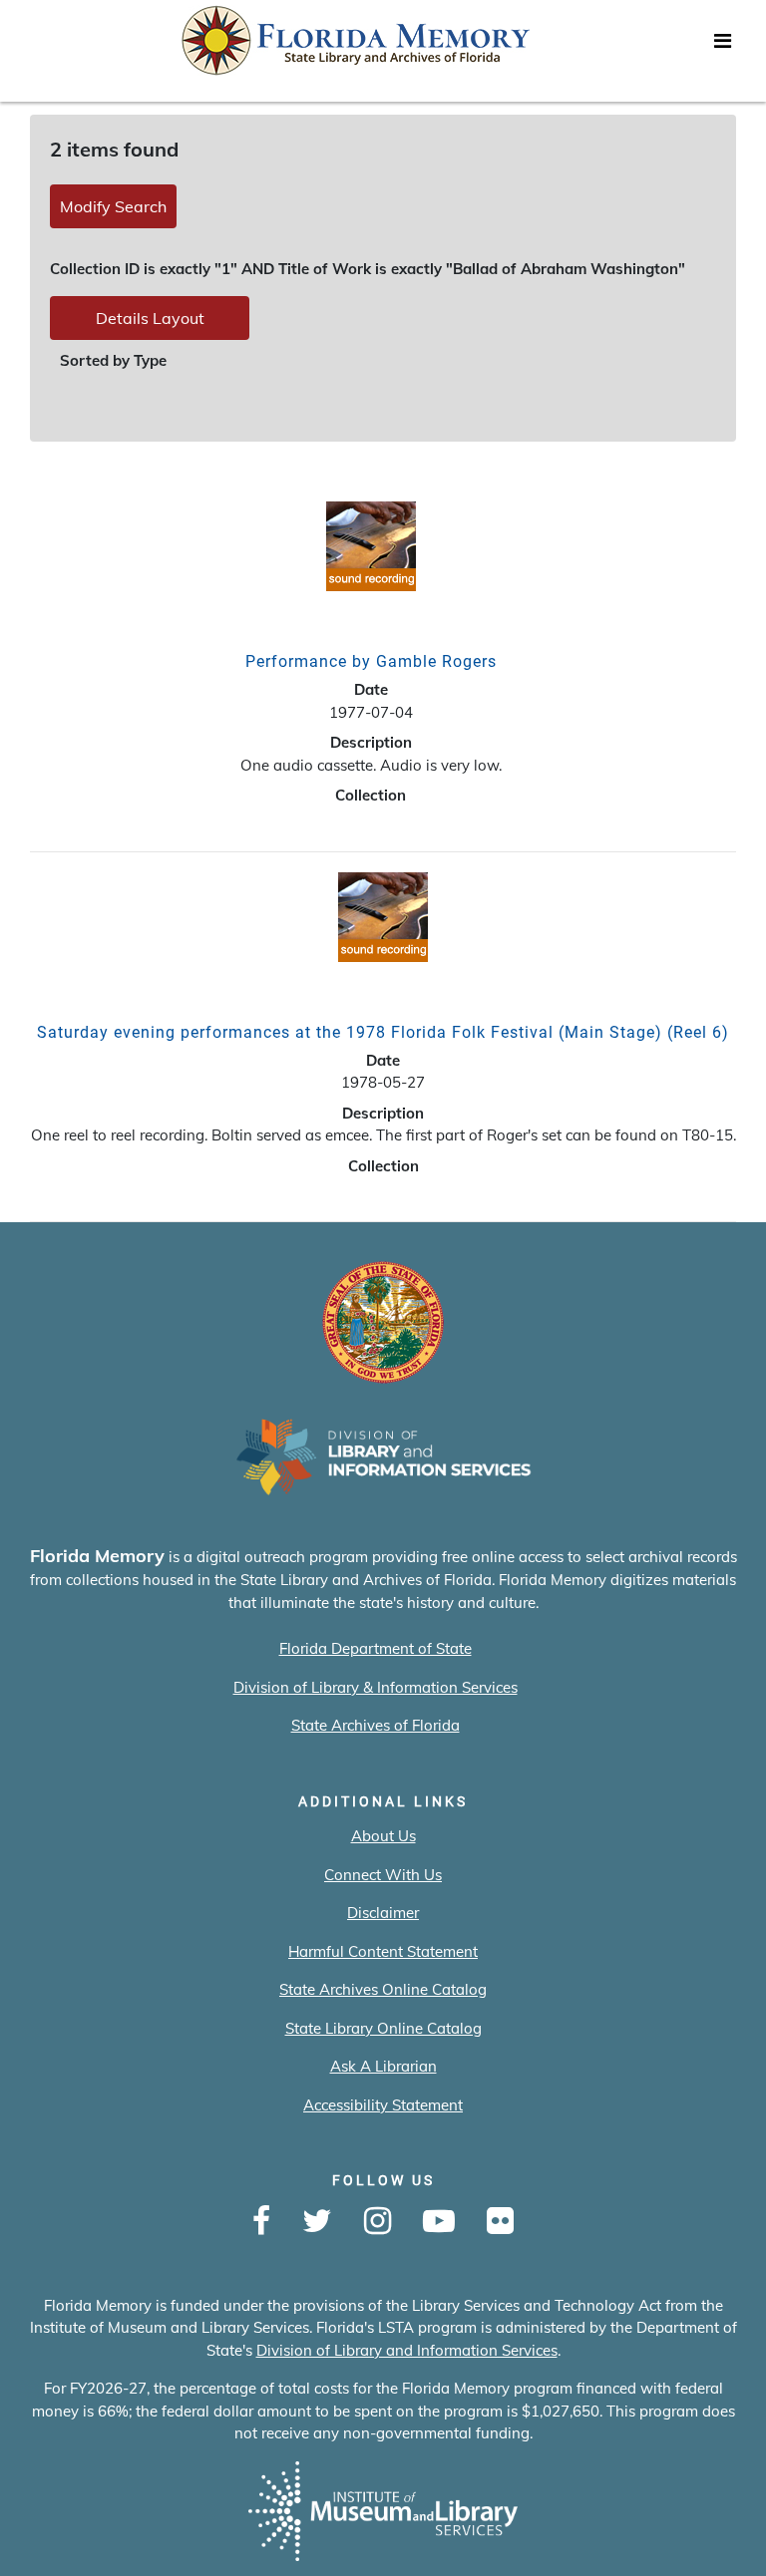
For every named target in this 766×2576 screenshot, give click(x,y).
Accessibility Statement (383, 2105)
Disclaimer (383, 1913)
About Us (383, 1836)
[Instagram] (378, 2222)
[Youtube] (439, 2222)
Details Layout (150, 318)
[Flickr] (500, 2222)
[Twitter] (317, 2222)
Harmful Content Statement (383, 1951)
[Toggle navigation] (722, 46)
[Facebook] (261, 2222)
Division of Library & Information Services (376, 1687)
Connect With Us (383, 1875)
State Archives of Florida (376, 1725)
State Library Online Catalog (383, 2028)
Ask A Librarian (383, 2066)
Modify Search (113, 206)
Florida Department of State (376, 1648)
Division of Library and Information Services (407, 2350)
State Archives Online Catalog (383, 1989)
